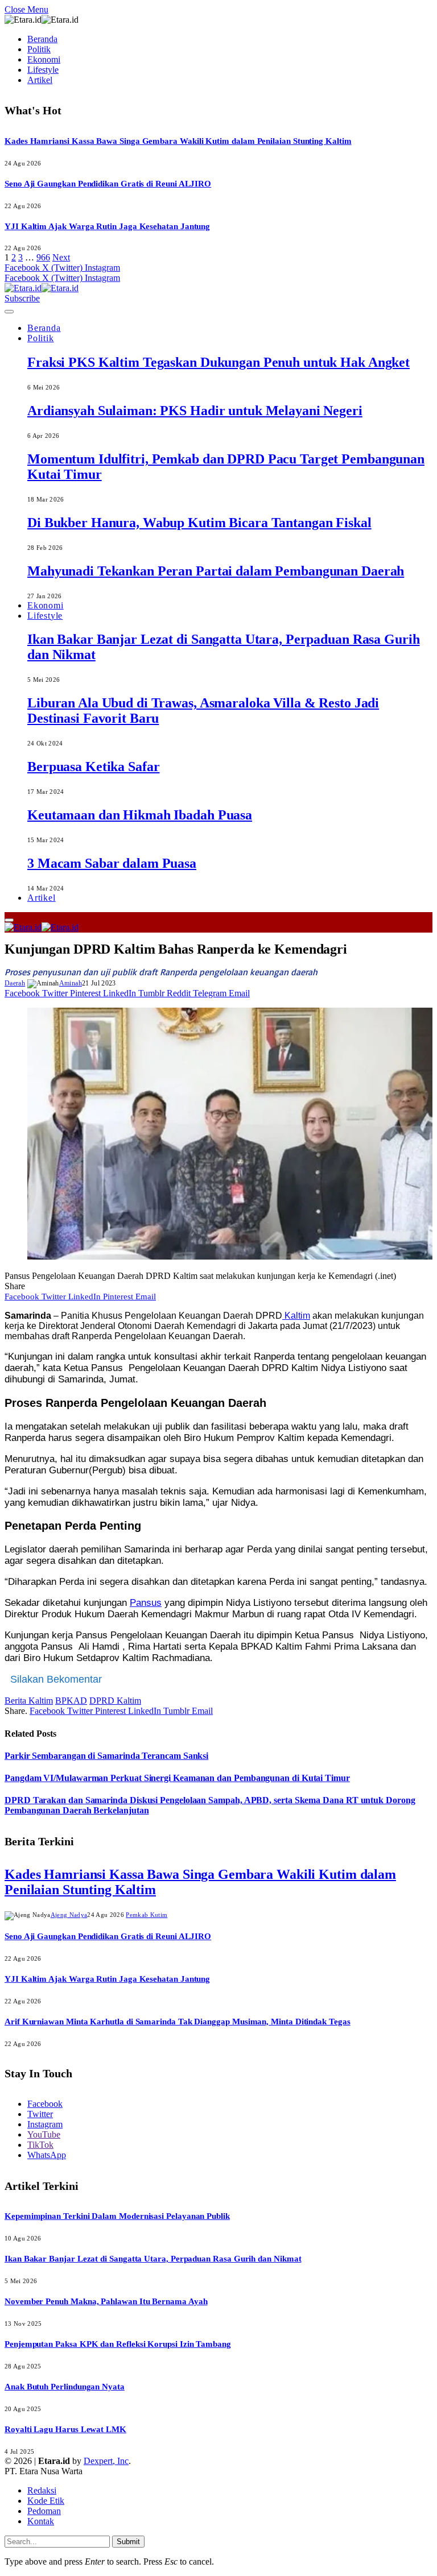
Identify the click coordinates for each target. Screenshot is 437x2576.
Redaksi (42, 2490)
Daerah (15, 983)
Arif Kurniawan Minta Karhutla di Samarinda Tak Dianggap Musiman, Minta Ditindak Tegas (178, 2022)
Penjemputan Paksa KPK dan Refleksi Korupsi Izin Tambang (118, 2344)
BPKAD (71, 1701)
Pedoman (44, 2511)
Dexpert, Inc (106, 2461)
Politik (39, 49)
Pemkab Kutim (147, 1915)
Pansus (146, 1603)
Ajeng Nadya (69, 1915)
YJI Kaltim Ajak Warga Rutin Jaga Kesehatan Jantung (107, 226)
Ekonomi (44, 59)
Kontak (41, 2521)
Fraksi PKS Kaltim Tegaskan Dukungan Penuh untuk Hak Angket (218, 362)
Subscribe (22, 298)
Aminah (71, 983)
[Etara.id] (42, 288)
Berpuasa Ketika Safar (93, 767)
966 (43, 257)
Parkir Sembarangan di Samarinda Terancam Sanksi (106, 1756)
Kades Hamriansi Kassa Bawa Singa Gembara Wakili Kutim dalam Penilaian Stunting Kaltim (178, 141)
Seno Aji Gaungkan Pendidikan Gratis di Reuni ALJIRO (108, 184)
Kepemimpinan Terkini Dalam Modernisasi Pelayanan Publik (117, 2216)
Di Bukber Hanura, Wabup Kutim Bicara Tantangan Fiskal (199, 523)
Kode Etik (46, 2501)
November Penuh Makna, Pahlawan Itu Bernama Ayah (106, 2301)
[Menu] (9, 312)
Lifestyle (43, 70)
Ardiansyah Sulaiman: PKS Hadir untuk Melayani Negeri (195, 411)
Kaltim (296, 1316)
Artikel (40, 80)
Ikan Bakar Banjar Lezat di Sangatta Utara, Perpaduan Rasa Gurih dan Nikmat (153, 2259)
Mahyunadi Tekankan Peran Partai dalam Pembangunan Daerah (216, 571)
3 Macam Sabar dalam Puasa (112, 863)
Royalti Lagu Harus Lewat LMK (65, 2429)
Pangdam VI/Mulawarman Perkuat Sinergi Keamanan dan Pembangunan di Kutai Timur (177, 1778)
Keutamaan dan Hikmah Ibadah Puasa (140, 815)
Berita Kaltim (29, 1701)
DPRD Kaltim (115, 1701)
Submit (128, 2542)
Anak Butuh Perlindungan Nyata (65, 2387)
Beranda (42, 39)
